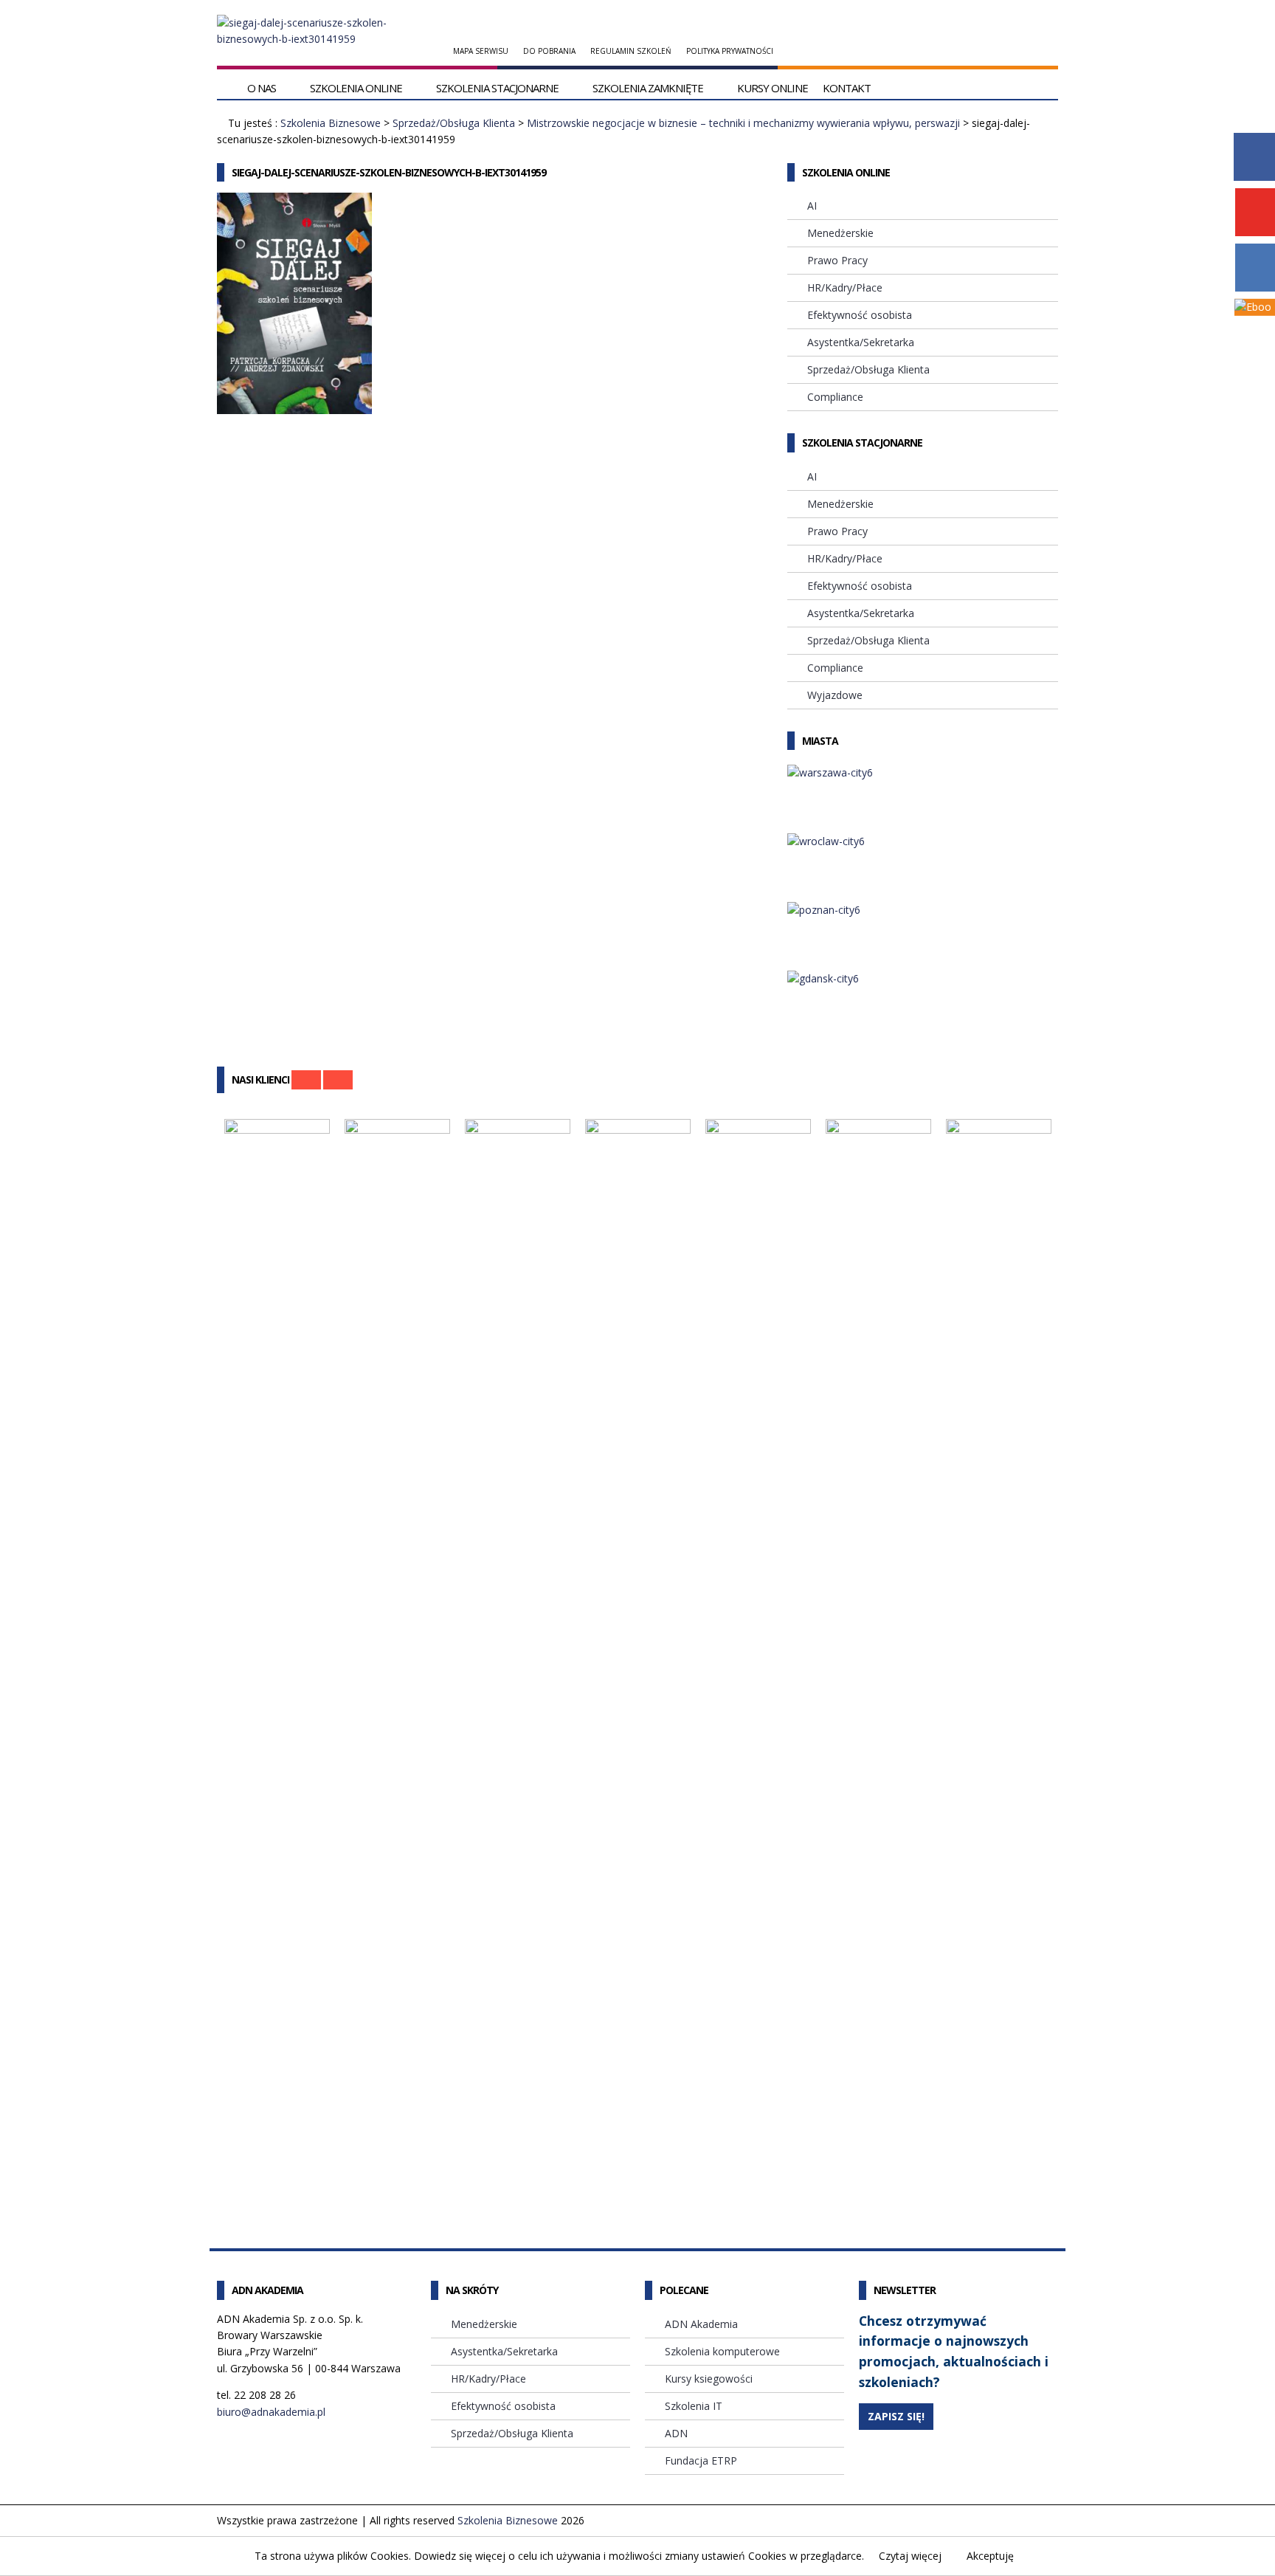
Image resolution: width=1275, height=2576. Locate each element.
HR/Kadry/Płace (845, 287)
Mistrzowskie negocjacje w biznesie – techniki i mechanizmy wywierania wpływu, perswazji (743, 123)
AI (812, 206)
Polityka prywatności (730, 51)
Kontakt (847, 88)
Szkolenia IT (694, 2406)
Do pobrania (549, 51)
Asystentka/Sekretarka (861, 342)
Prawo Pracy (837, 260)
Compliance (835, 397)
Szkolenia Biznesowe (331, 123)
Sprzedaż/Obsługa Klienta (454, 123)
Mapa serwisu (481, 51)
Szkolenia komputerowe (722, 2351)
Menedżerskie (840, 233)
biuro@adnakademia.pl (271, 2412)
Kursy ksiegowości (709, 2379)
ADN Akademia (701, 2324)
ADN (676, 2433)
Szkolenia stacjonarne (497, 88)
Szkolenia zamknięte (648, 88)
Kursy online (773, 88)
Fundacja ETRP (701, 2460)
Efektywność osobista (860, 315)
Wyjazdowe (835, 695)
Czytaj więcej (910, 2556)
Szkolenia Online (356, 88)
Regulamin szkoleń (631, 51)
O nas (262, 88)
